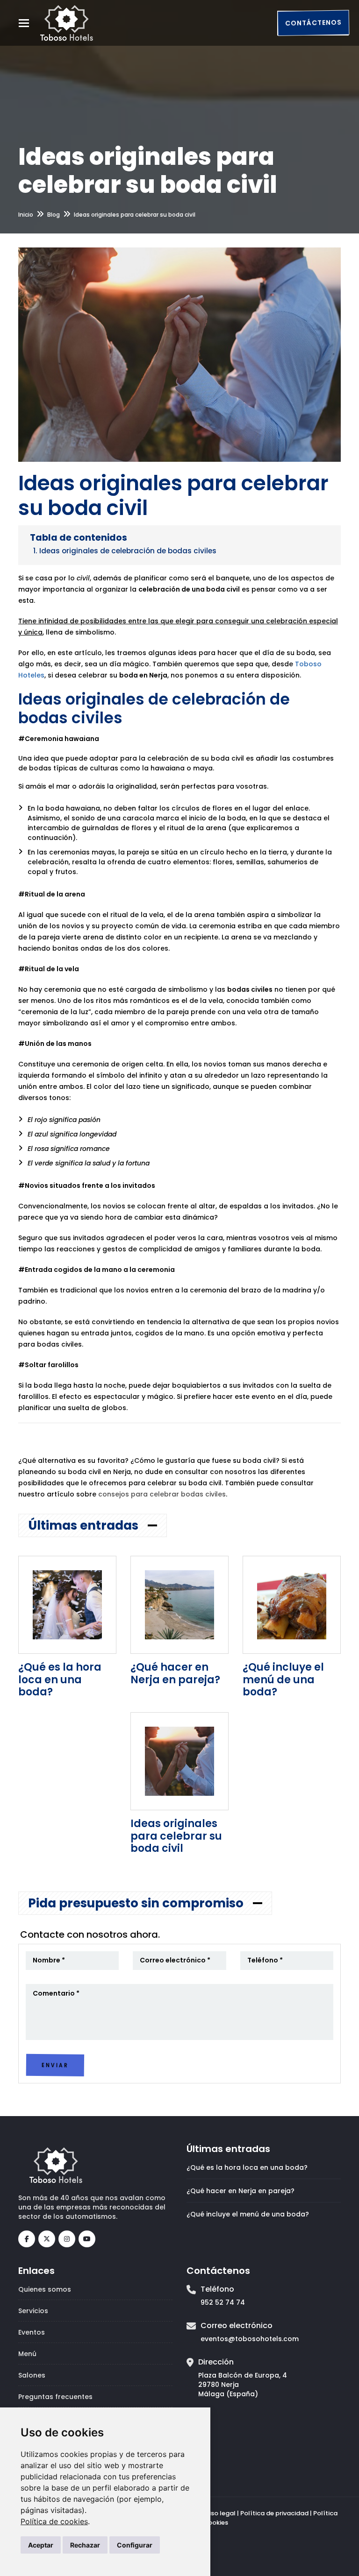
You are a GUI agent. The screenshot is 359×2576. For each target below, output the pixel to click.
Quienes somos (45, 2289)
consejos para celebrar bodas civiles (162, 1494)
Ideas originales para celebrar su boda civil (176, 1836)
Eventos (32, 2332)
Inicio (26, 215)
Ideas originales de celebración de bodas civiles (128, 551)
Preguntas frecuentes (55, 2397)
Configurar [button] (135, 2545)
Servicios (33, 2311)
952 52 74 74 (223, 2302)
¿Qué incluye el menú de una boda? (283, 1680)
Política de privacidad (274, 2513)
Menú (27, 2354)
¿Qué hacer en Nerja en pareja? (175, 1673)
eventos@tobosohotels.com (250, 2339)
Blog (54, 215)
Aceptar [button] (41, 2545)
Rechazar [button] (85, 2545)
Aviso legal (219, 2513)
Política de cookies (54, 2521)
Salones (32, 2375)
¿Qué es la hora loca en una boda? (60, 1680)
